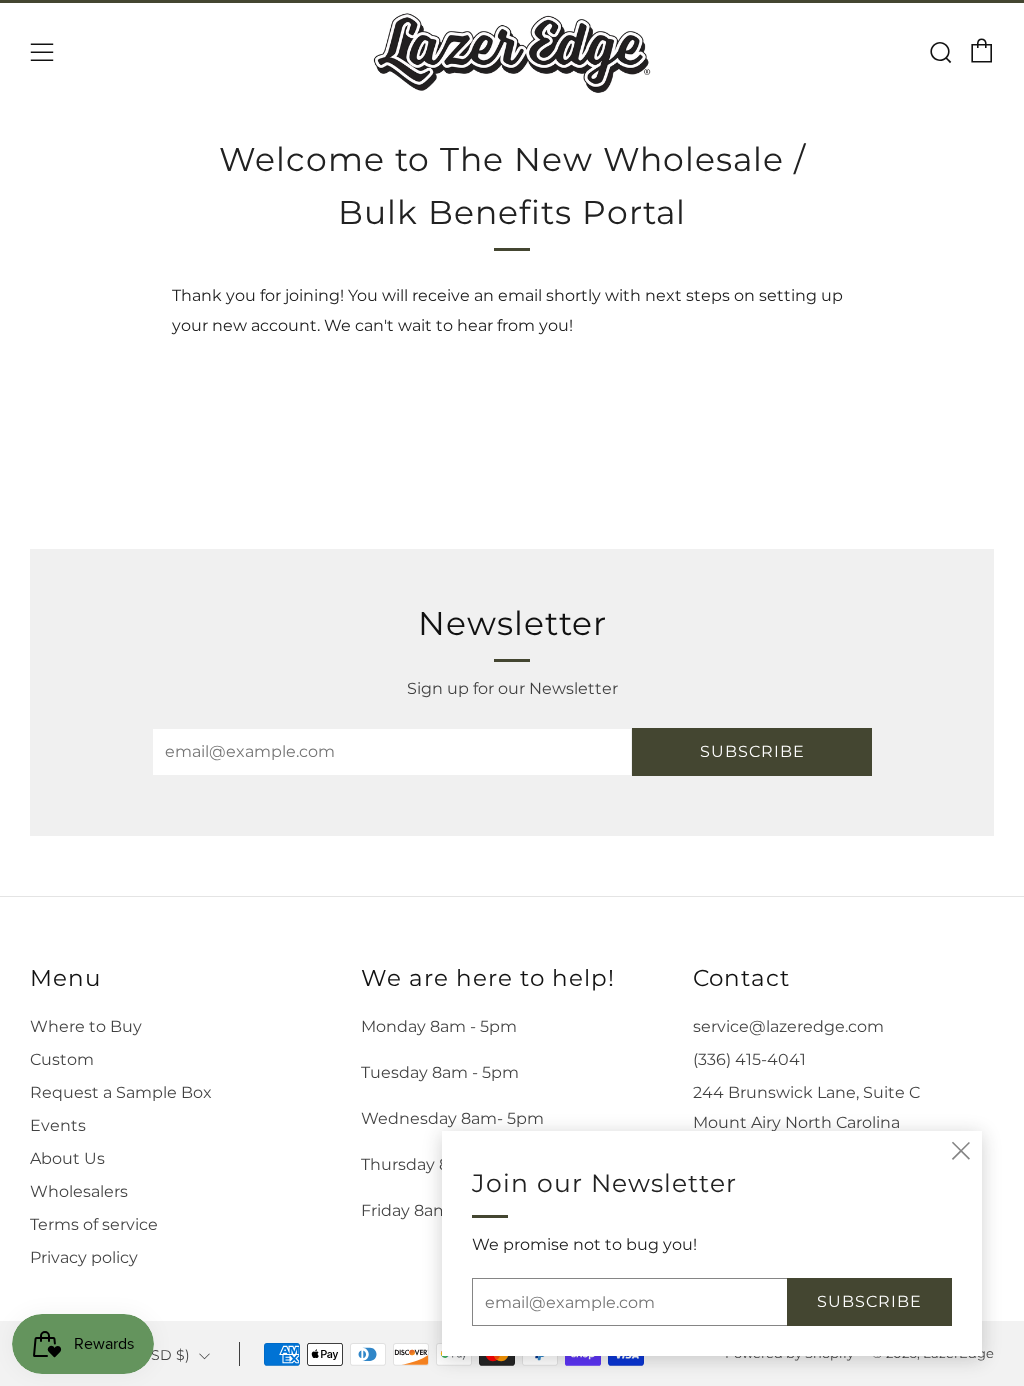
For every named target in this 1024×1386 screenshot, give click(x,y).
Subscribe (752, 751)
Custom (62, 1059)
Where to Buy (86, 1026)
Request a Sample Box (121, 1092)
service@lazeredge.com (788, 1026)
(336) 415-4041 (749, 1059)
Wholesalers (79, 1191)
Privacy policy (84, 1257)
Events (58, 1125)
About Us (67, 1158)
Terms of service (94, 1224)
